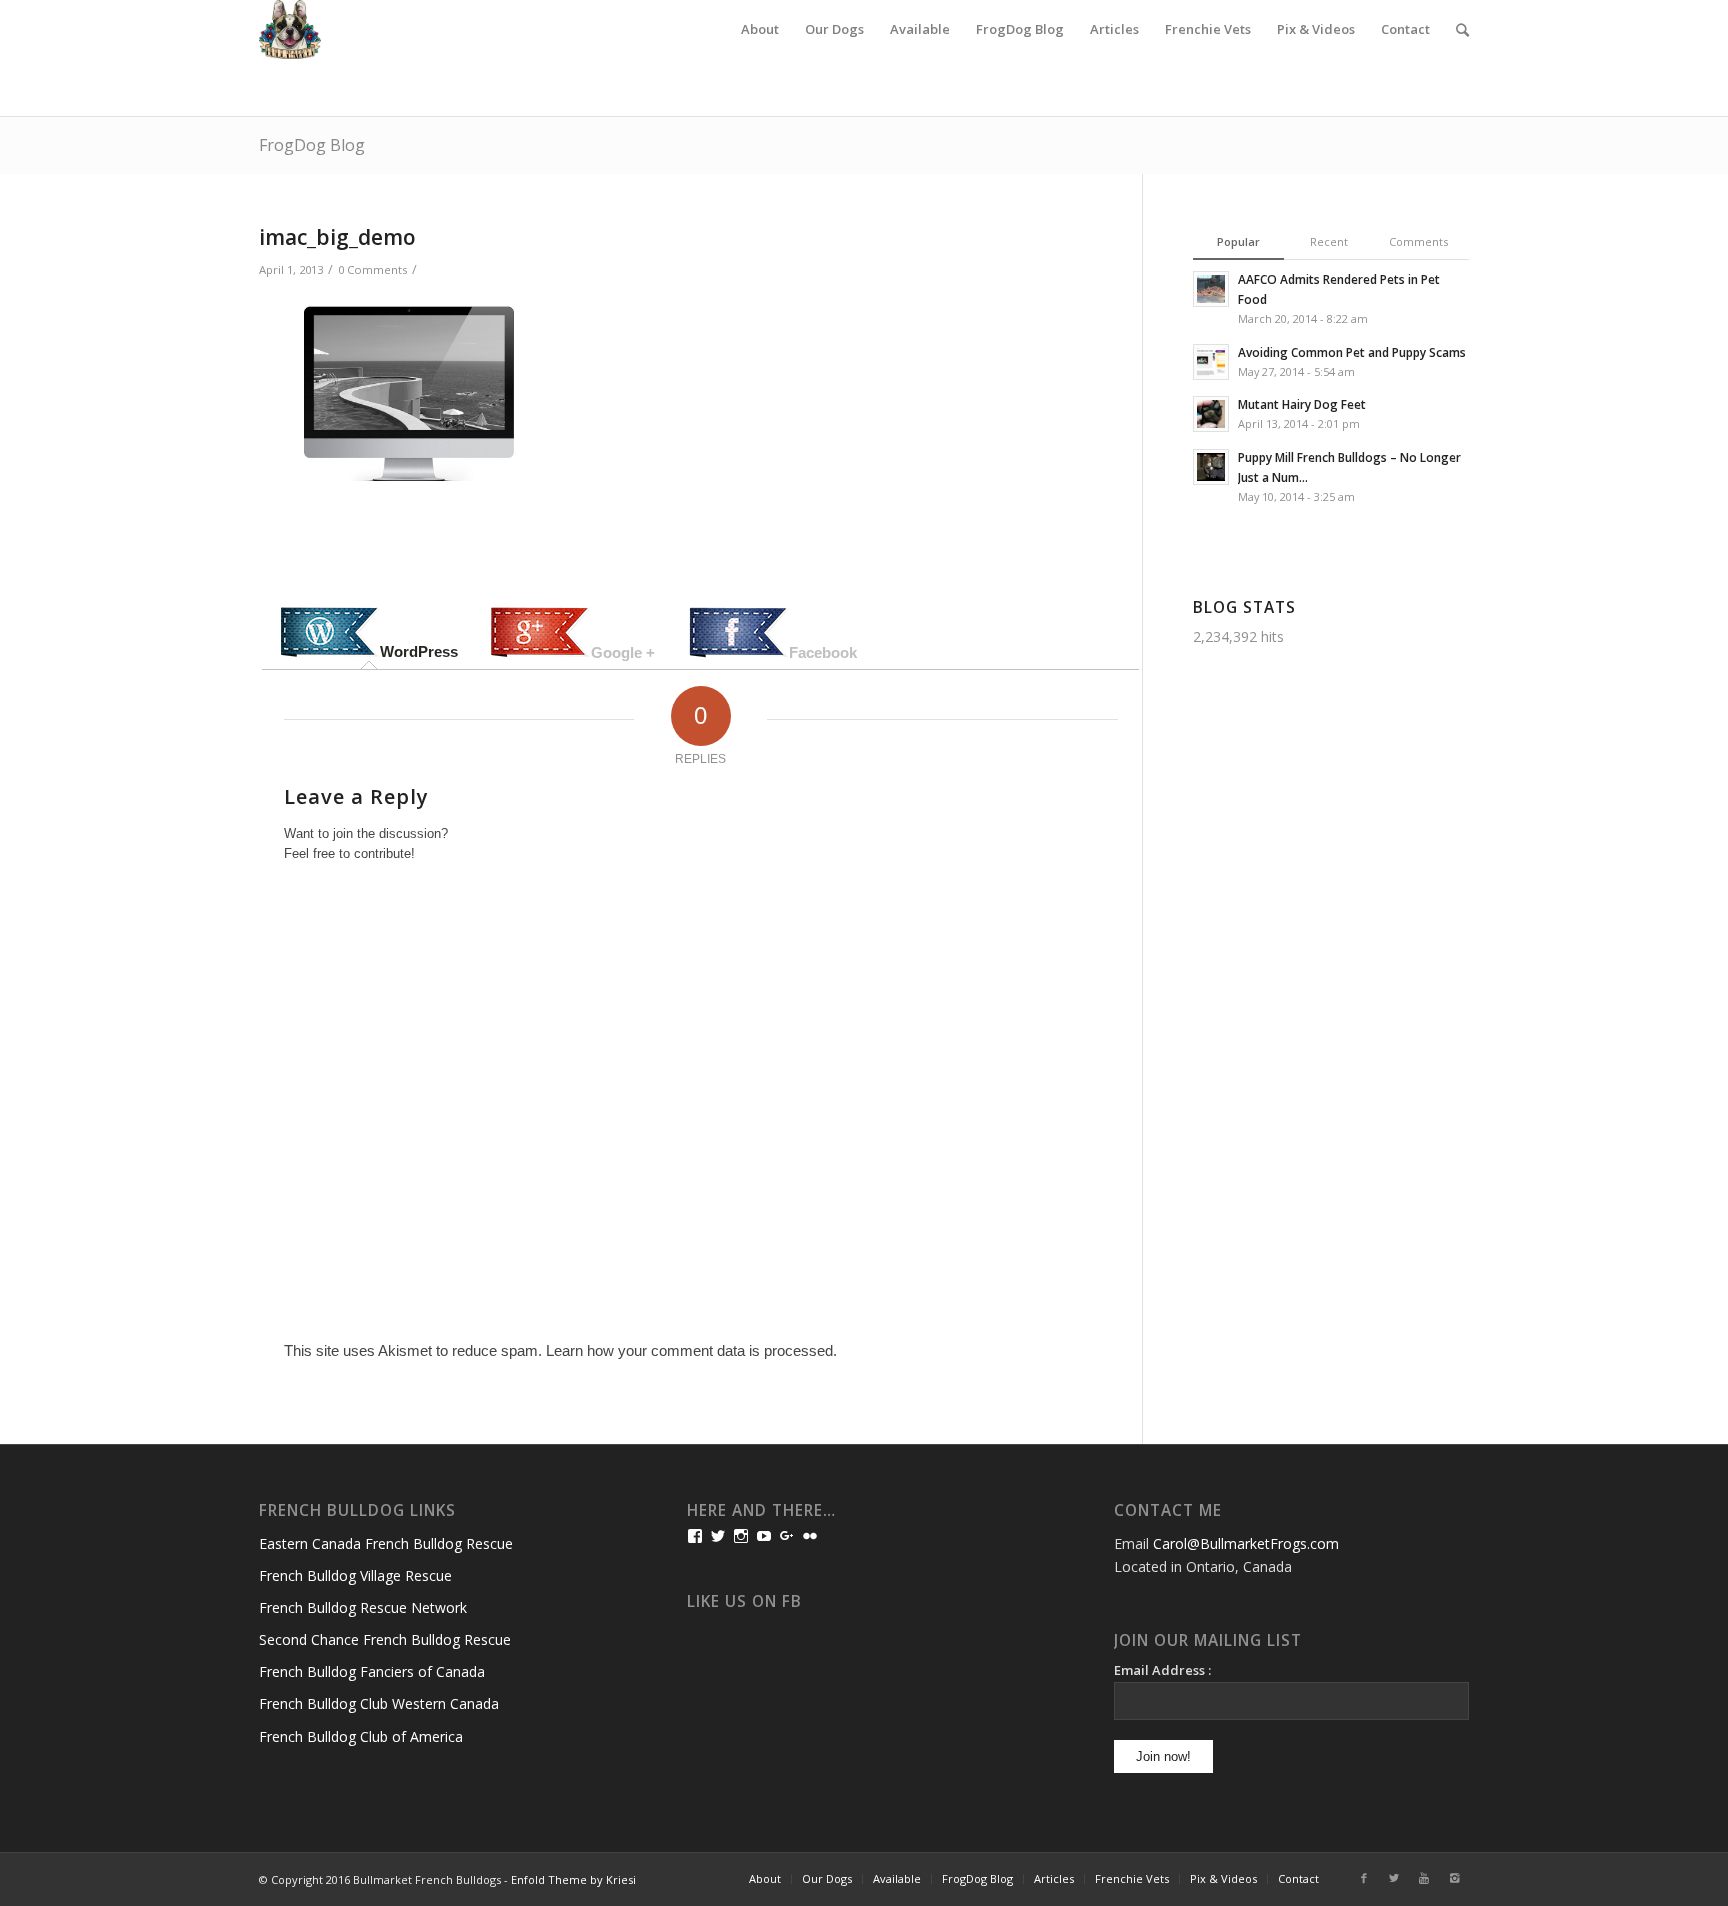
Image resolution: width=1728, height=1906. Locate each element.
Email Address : (1162, 1670)
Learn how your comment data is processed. (691, 1350)
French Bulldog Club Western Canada (379, 1703)
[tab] (369, 634)
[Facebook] (1364, 1878)
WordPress (419, 651)
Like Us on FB (744, 1601)
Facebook (823, 652)
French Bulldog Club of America (361, 1736)
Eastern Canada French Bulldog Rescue (386, 1543)
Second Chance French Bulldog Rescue (385, 1639)
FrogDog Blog (312, 145)
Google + (623, 652)
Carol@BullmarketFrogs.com (1246, 1543)
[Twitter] (1394, 1878)
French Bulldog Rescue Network (363, 1607)
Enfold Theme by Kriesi (573, 1879)
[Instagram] (1454, 1878)
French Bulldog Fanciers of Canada (372, 1671)
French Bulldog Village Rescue (355, 1575)
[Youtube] (1424, 1878)
